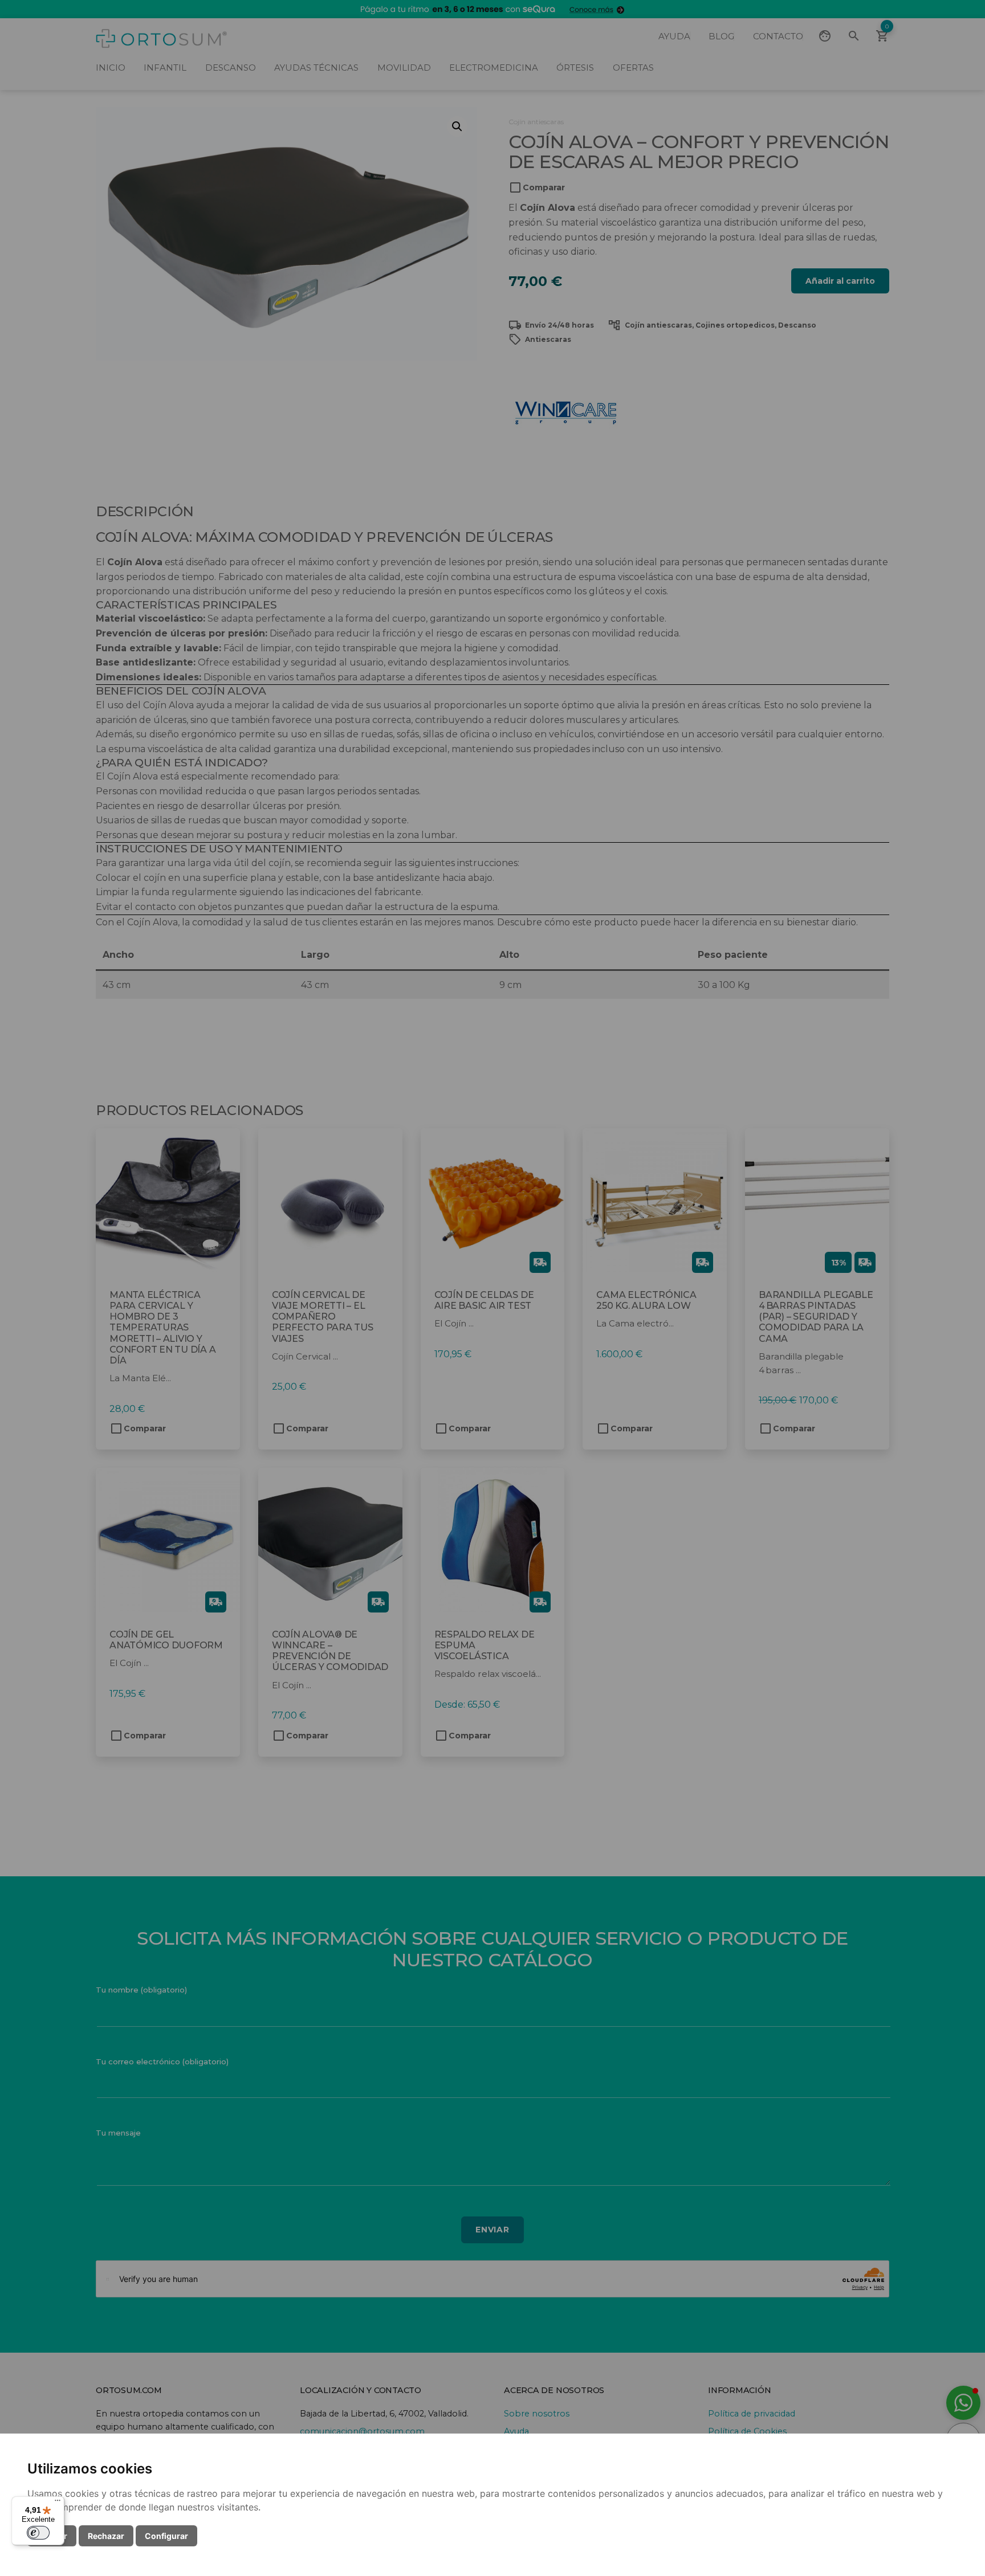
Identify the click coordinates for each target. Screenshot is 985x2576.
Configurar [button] (166, 2536)
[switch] (38, 2533)
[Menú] (58, 2503)
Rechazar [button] (106, 2536)
